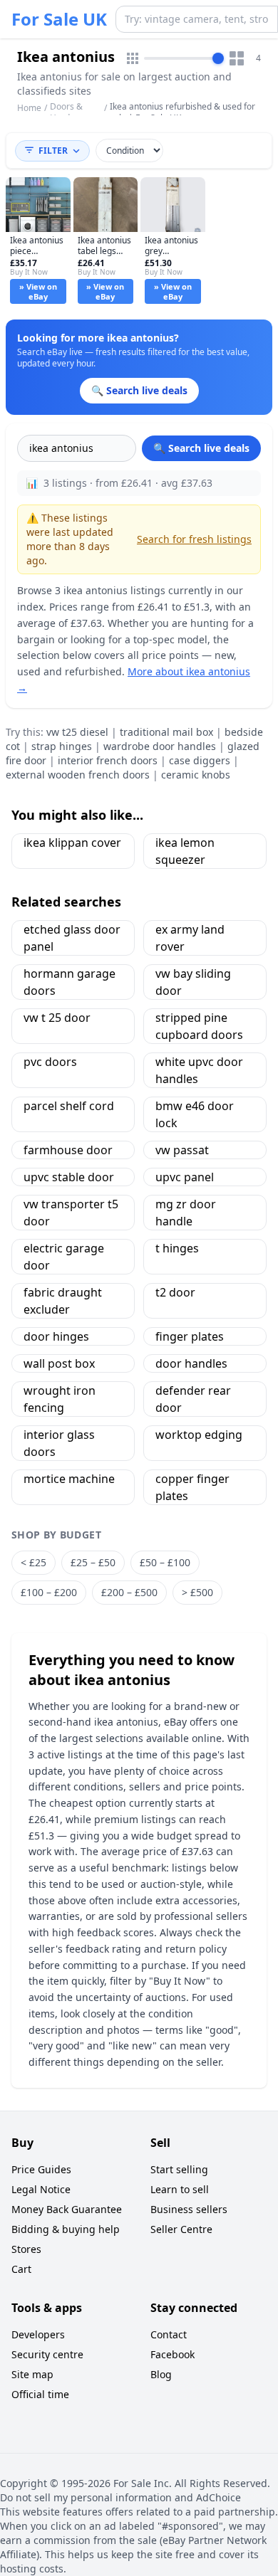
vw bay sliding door (193, 982)
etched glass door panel (72, 938)
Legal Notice (41, 2189)
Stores (26, 2249)
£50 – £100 (165, 1562)
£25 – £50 (93, 1562)
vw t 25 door (57, 1018)
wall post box (59, 1363)
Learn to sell (180, 2189)
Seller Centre (181, 2229)
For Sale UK (59, 19)
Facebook (173, 2354)
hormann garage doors (69, 982)
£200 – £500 (129, 1592)
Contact (169, 2334)
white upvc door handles (199, 1070)
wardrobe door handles (160, 746)
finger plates (190, 1336)
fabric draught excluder (63, 1301)
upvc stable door (69, 1177)
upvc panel (185, 1177)
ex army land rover (190, 938)
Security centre (47, 2354)
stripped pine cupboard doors (199, 1026)
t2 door (175, 1292)
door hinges (56, 1336)
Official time (40, 2394)
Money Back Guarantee (67, 2209)
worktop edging (199, 1435)
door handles (191, 1363)
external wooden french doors (78, 775)
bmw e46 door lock (195, 1114)
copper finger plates (192, 1487)
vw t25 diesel (77, 732)
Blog (161, 2374)
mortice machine (69, 1479)
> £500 (197, 1592)
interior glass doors (59, 1443)
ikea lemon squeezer (185, 851)
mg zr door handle (186, 1213)
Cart (21, 2269)
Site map (32, 2374)
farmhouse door (68, 1150)
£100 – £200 (49, 1592)
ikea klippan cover (72, 843)
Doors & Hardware (70, 112)
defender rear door (193, 1399)
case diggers (200, 760)
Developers (38, 2334)
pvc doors (50, 1062)
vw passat (182, 1150)
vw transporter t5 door (71, 1213)
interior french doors (108, 760)
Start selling (179, 2169)
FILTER (53, 151)
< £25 (34, 1562)
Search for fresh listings (194, 539)
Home (29, 108)
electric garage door (64, 1257)
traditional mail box (166, 732)
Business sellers (189, 2209)
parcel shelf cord (69, 1106)
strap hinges (62, 746)
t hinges (177, 1248)
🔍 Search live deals (201, 448)
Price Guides (41, 2169)
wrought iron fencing (60, 1399)
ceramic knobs (196, 775)
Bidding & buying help (66, 2229)
